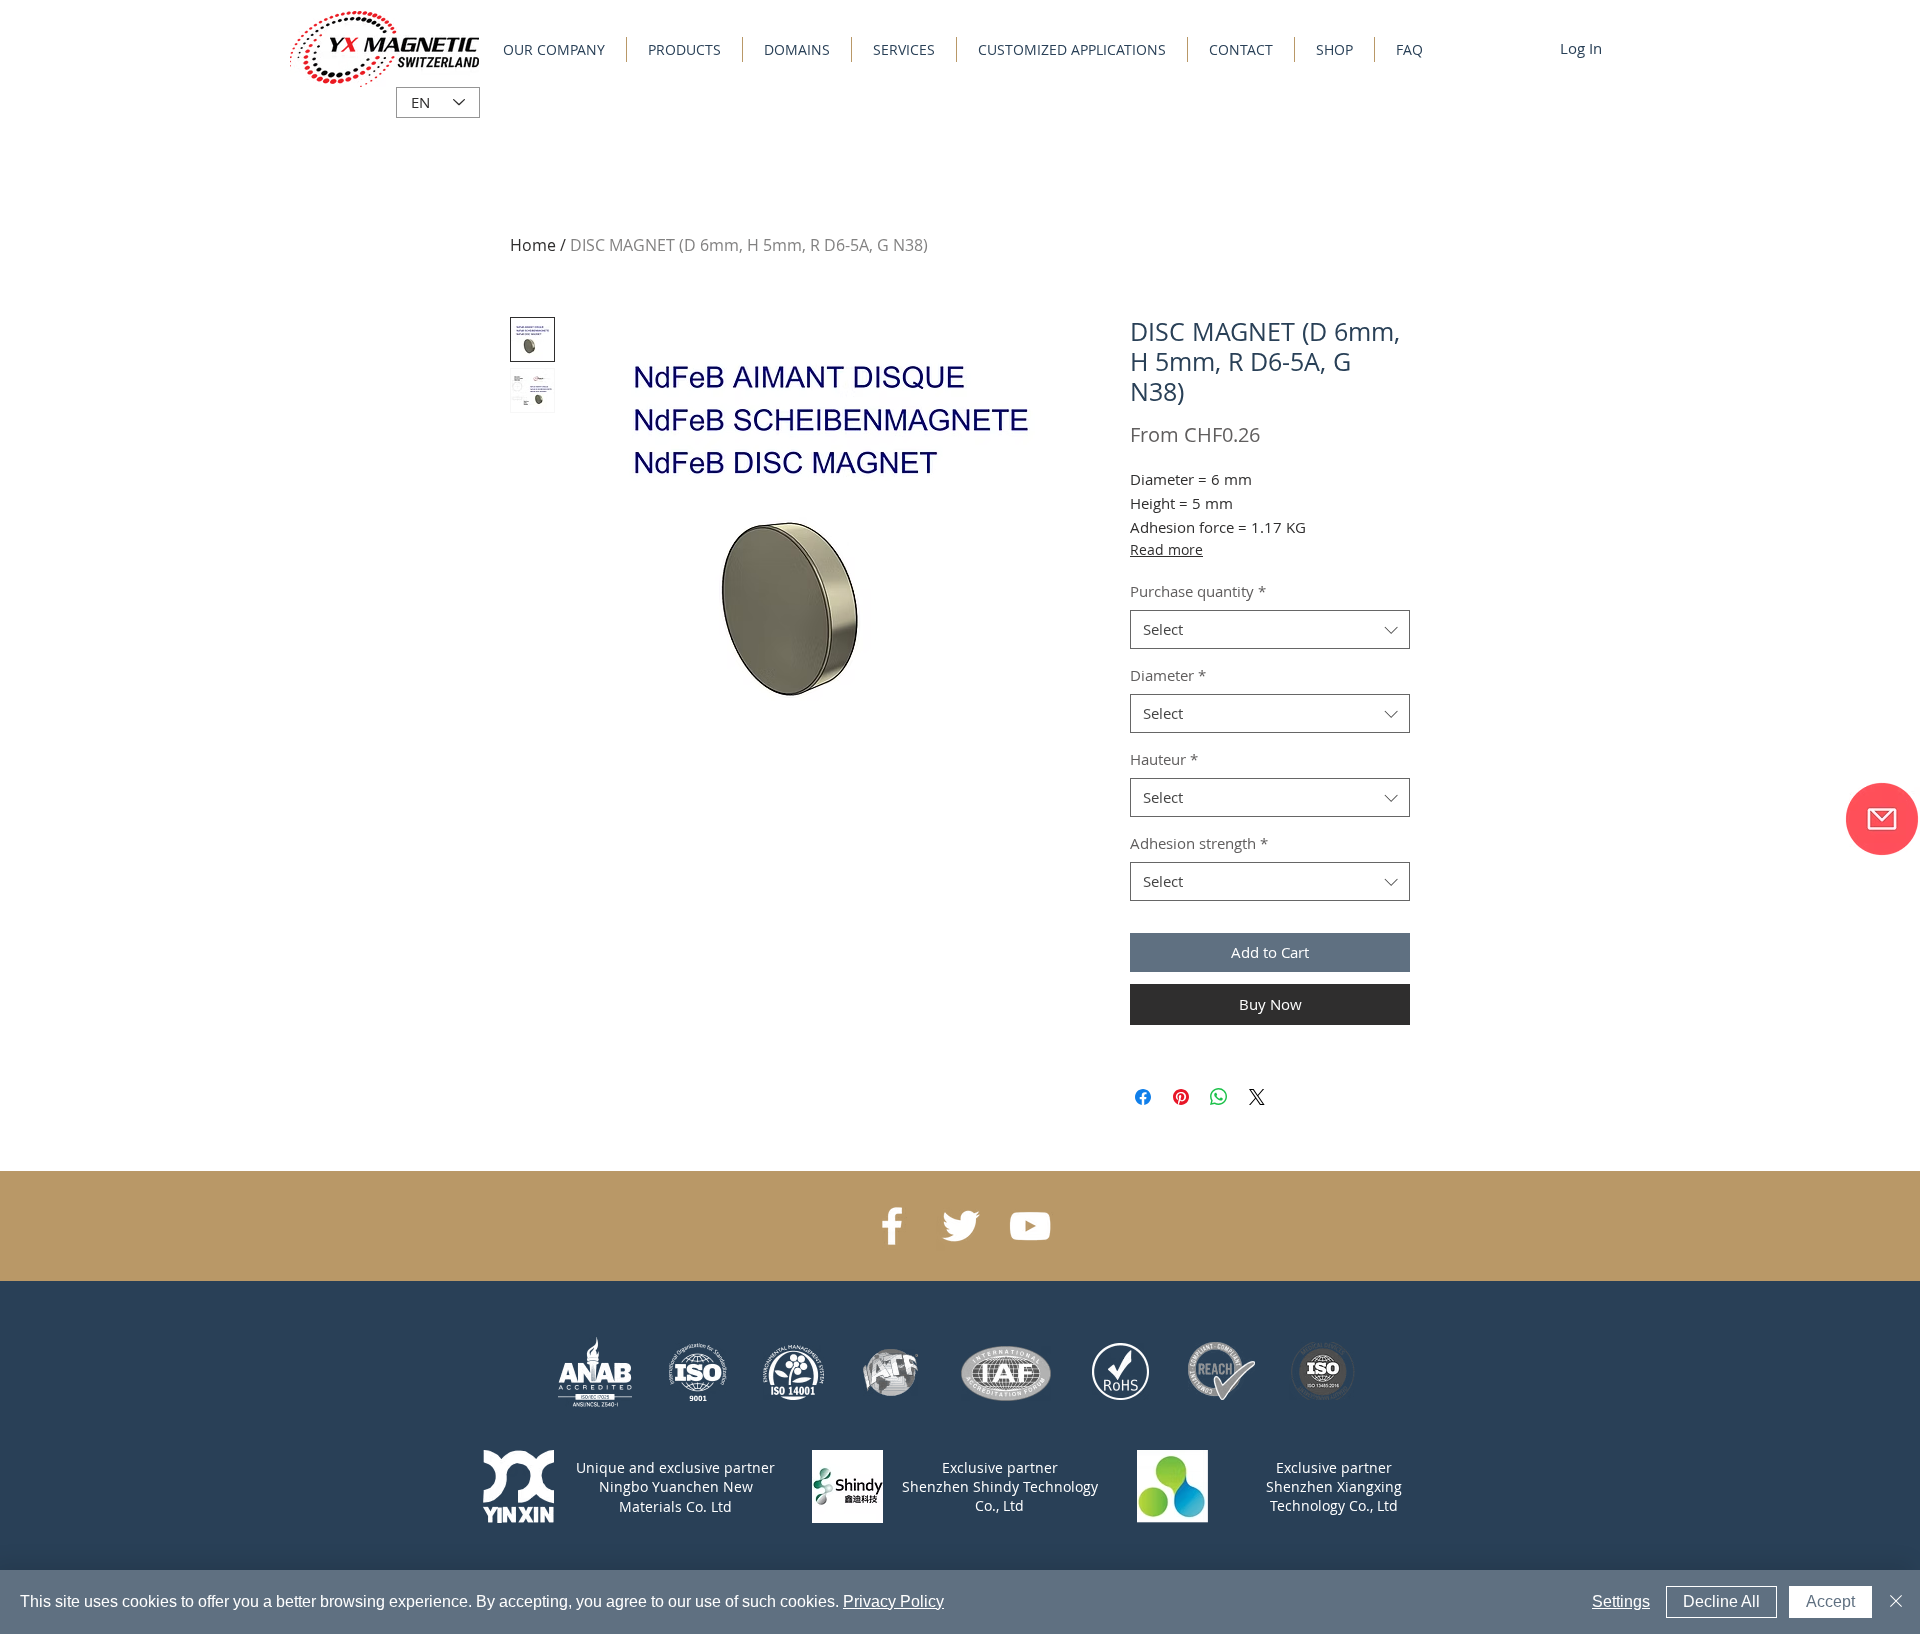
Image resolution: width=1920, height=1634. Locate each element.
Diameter (1168, 675)
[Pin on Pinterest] (1181, 1097)
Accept (1830, 1601)
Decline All (1721, 1601)
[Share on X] (1257, 1097)
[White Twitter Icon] (961, 1226)
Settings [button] (1621, 1601)
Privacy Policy (893, 1601)
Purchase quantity (1198, 591)
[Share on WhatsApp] (1219, 1097)
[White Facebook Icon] (892, 1226)
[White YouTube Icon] (1030, 1226)
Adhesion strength (1199, 843)
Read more (1166, 549)
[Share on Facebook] (1143, 1097)
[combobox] (1270, 629)
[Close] (1896, 1602)
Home (533, 245)
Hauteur (1164, 759)
